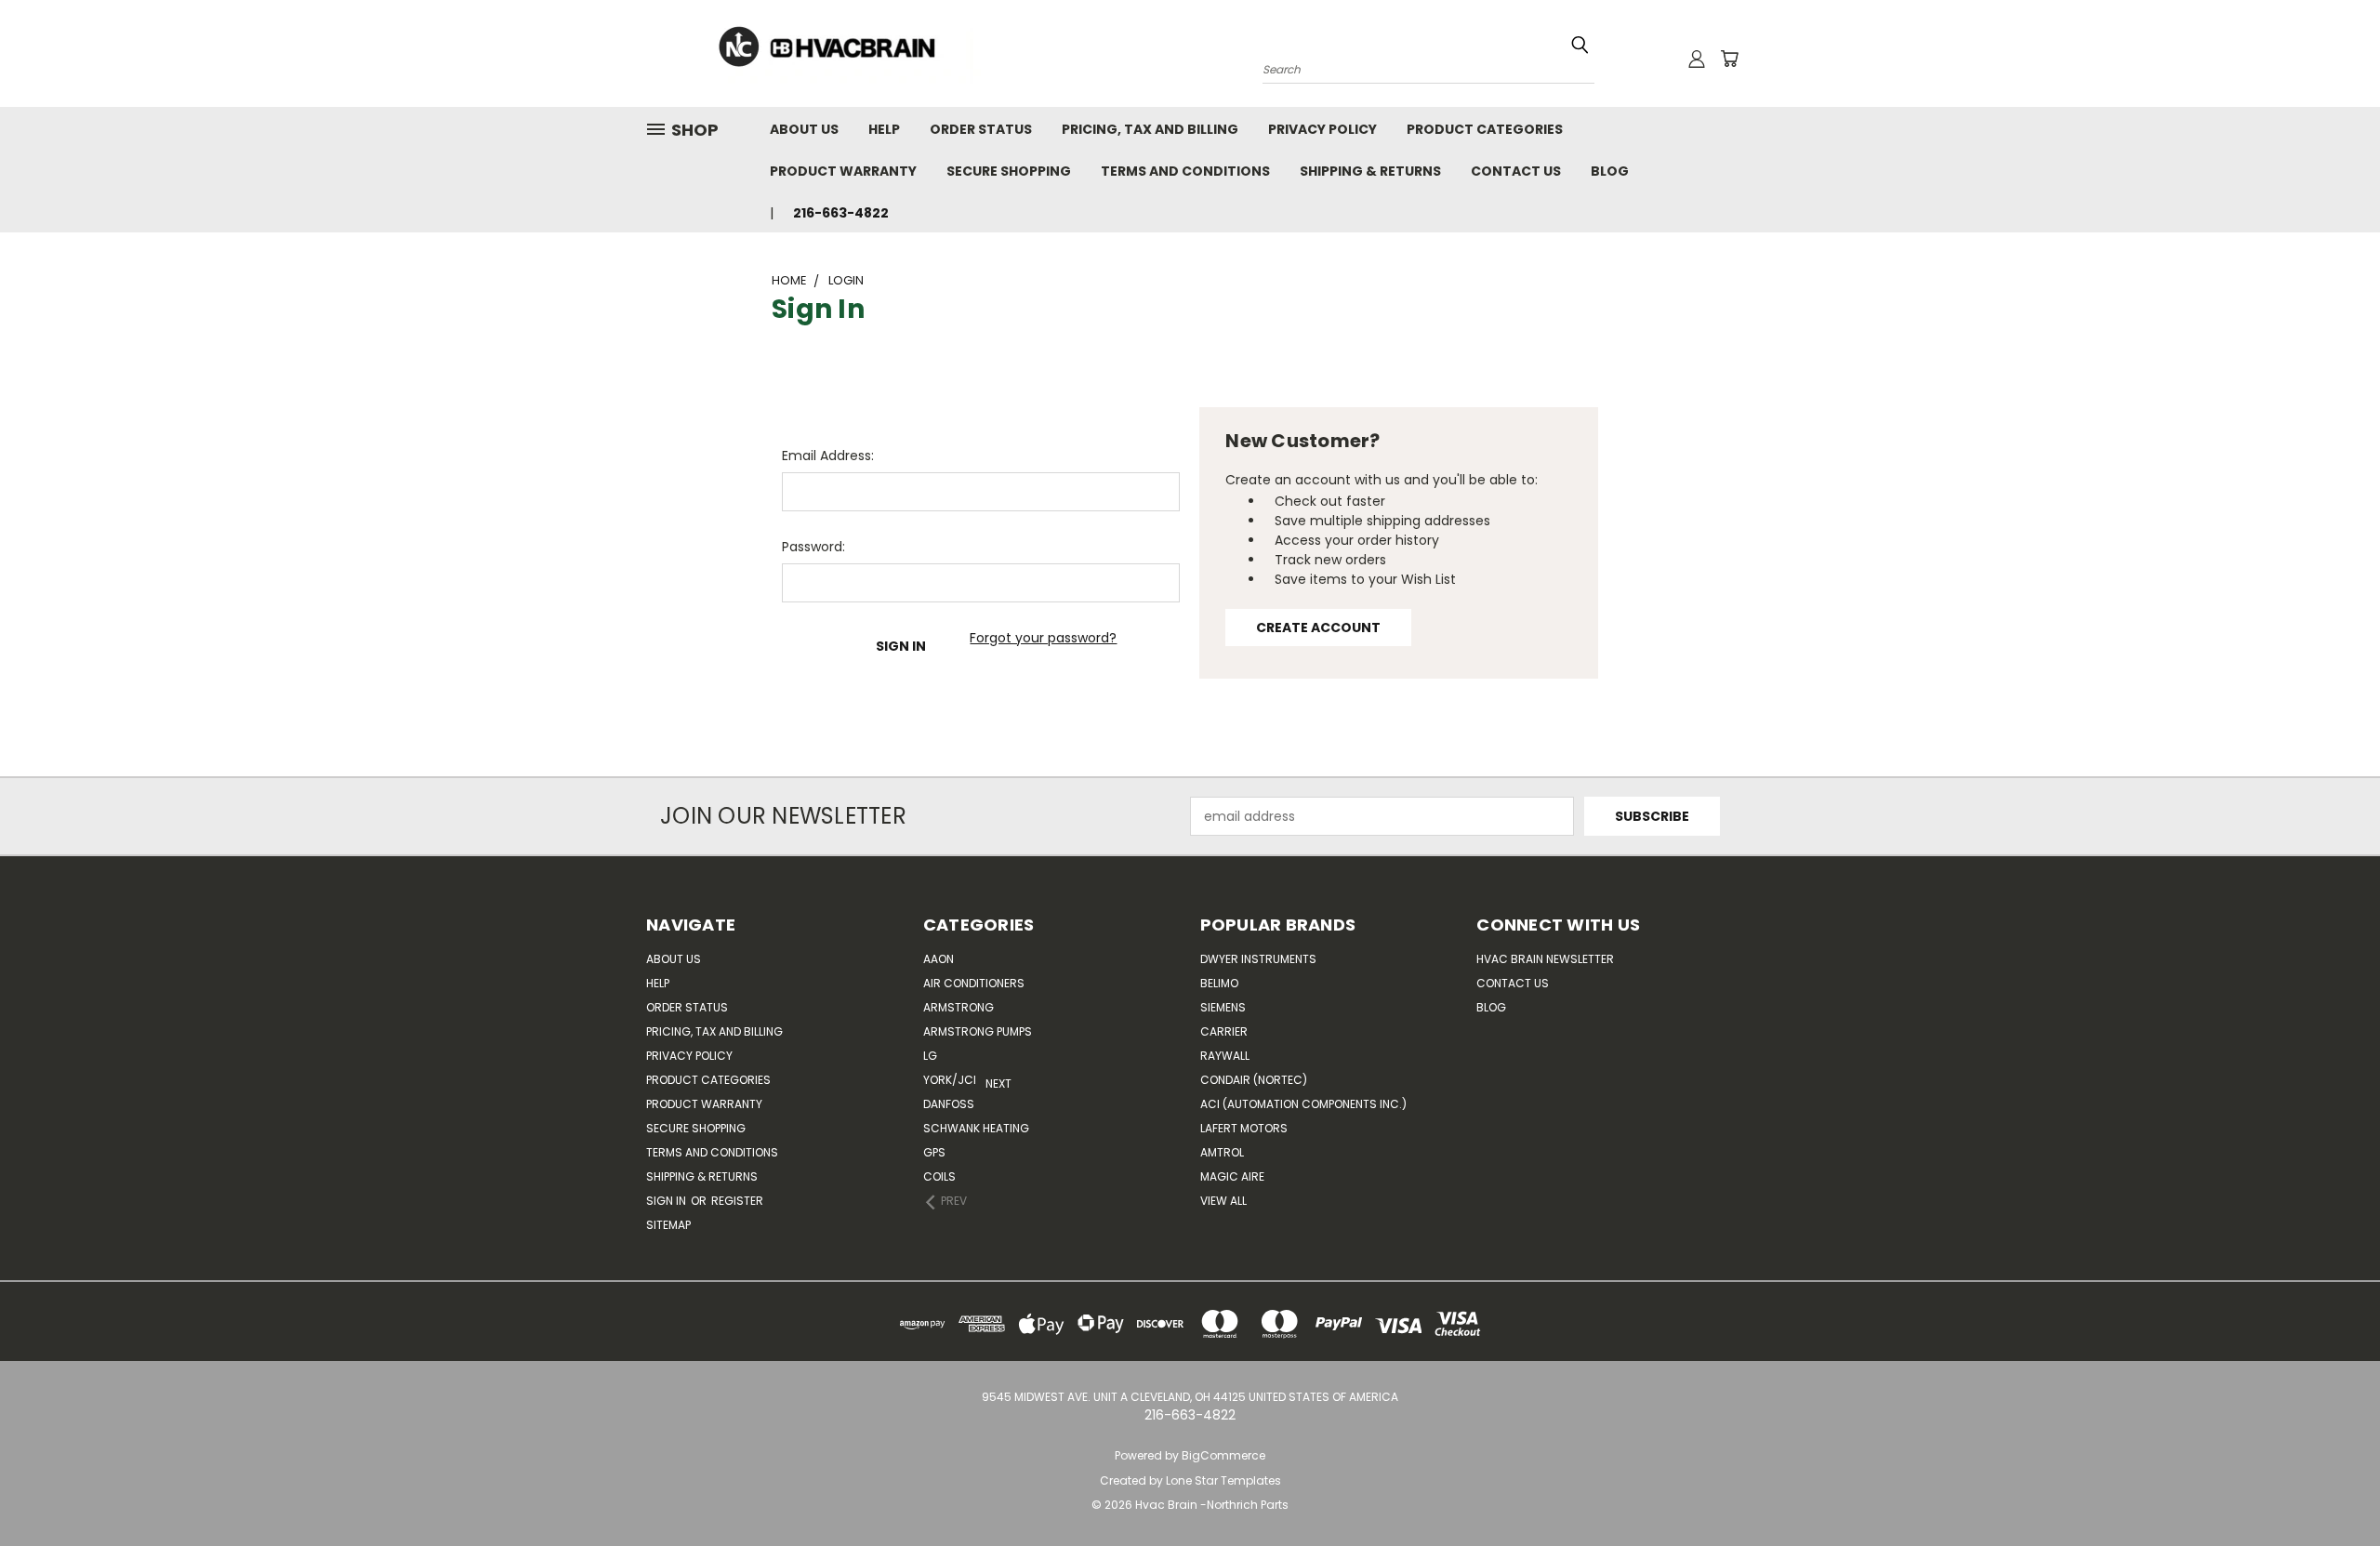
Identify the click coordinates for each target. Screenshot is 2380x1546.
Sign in (668, 1201)
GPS (934, 1152)
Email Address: (828, 456)
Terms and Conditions (1185, 171)
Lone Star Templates (1223, 1480)
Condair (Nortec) (1254, 1080)
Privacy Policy (1322, 129)
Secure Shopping (1009, 171)
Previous (2352, 1488)
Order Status (981, 129)
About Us (804, 129)
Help (884, 129)
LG (930, 1056)
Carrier (1224, 1031)
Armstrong (959, 1007)
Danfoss (949, 1104)
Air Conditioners (974, 983)
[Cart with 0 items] (1729, 59)
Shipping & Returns (1370, 171)
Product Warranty (843, 171)
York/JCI (950, 1080)
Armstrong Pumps (978, 1031)
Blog (1610, 171)
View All (1223, 1201)
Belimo (1219, 983)
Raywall (1225, 1056)
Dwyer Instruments (1258, 959)
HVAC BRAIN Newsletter (1545, 959)
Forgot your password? (1043, 638)
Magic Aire (1232, 1176)
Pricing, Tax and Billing (1150, 129)
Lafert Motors (1244, 1128)
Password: (813, 547)
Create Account (1318, 628)
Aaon (939, 959)
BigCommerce (1223, 1455)
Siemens (1223, 1007)
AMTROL (1222, 1152)
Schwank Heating (976, 1128)
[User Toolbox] (1697, 59)
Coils (939, 1176)
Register (737, 1201)
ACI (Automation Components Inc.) (1303, 1104)
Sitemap (668, 1225)
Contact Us (1516, 171)
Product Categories (1485, 129)
